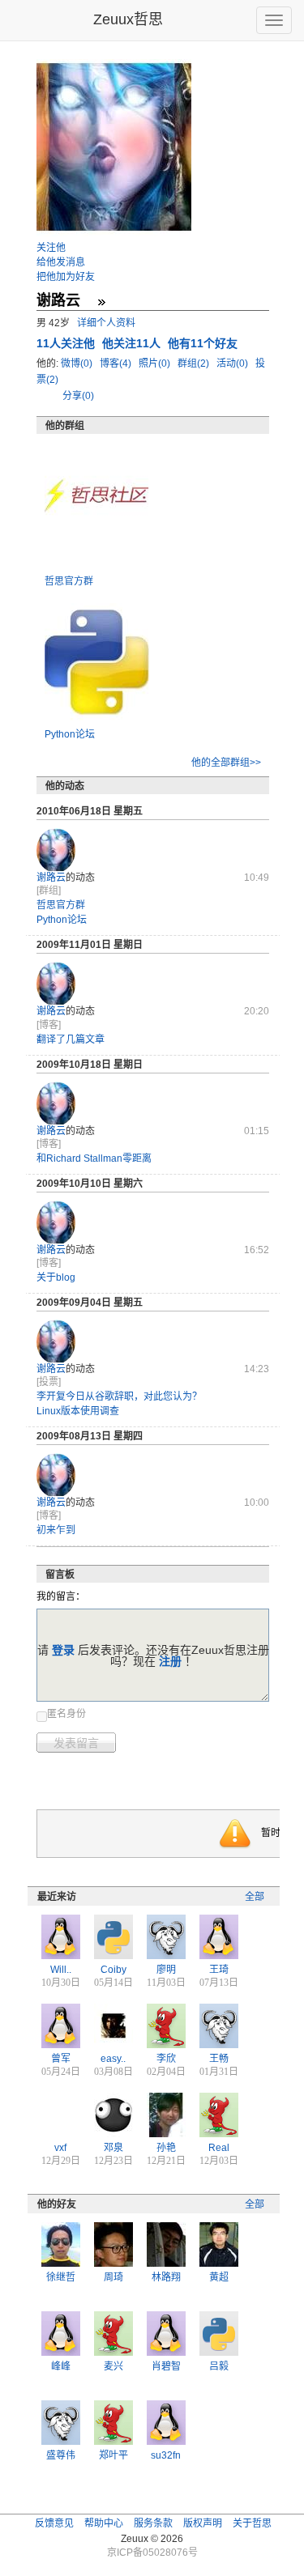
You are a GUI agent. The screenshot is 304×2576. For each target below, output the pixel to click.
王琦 (219, 1970)
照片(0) (156, 363)
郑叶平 (113, 2455)
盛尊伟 (61, 2455)
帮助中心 (104, 2523)
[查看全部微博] (101, 302)
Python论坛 (70, 734)
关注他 (51, 248)
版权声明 (203, 2523)
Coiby (113, 1970)
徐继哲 (61, 2277)
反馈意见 (54, 2523)
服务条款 (153, 2523)
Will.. (61, 1970)
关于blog (56, 1277)
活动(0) (233, 363)
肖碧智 (166, 2366)
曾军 (61, 2059)
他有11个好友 (203, 343)
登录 (63, 1650)
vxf (60, 2148)
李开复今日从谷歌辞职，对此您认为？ (119, 1396)
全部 (255, 1897)
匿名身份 (66, 1714)
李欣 (166, 2059)
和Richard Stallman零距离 (94, 1158)
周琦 (113, 2277)
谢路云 (51, 878)
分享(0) (78, 396)
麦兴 (113, 2366)
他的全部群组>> (226, 763)
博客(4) (117, 363)
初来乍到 (56, 1530)
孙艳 (166, 2148)
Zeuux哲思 (128, 19)
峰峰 (61, 2366)
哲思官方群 (69, 581)
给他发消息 (61, 262)
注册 (170, 1661)
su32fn (166, 2455)
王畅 (219, 2059)
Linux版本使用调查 (78, 1411)
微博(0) (78, 363)
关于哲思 (252, 2523)
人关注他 (67, 343)
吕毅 (219, 2366)
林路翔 (166, 2277)
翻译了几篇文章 (71, 1039)
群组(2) (195, 363)
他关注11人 (133, 343)
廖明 (166, 1970)
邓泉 (113, 2148)
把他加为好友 (66, 277)
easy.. (113, 2059)
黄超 (219, 2277)
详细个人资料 (106, 323)
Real (219, 2148)
